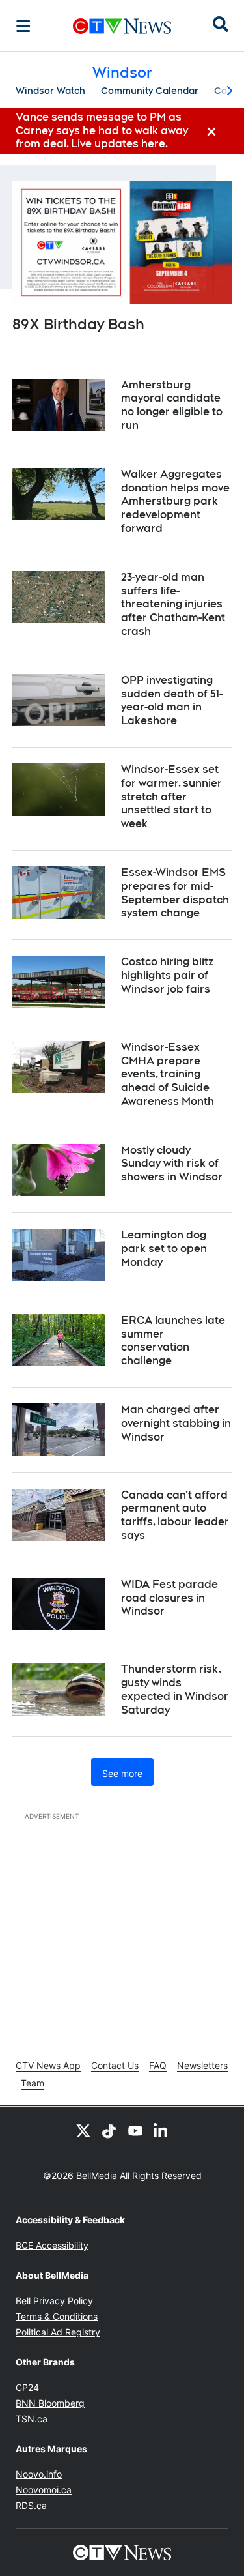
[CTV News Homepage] (122, 26)
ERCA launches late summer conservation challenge (173, 1340)
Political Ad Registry (58, 2332)
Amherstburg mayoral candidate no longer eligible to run (172, 405)
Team (33, 2083)
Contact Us (115, 2065)
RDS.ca (31, 2505)
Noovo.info (39, 2474)
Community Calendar (150, 91)
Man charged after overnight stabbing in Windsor (176, 1423)
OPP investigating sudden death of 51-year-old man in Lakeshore (172, 700)
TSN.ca (32, 2419)
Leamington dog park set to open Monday (164, 1249)
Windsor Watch (50, 91)
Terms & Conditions (57, 2316)
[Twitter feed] (83, 2130)
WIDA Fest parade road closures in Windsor (169, 1598)
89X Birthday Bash (78, 324)
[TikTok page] (109, 2130)
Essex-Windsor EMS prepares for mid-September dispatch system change (175, 893)
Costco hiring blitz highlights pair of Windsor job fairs (167, 975)
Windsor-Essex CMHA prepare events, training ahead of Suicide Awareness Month (168, 1074)
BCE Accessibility (52, 2245)
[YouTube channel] (135, 2130)
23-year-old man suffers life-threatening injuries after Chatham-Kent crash (173, 604)
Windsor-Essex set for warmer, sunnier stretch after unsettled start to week (171, 797)
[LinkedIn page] (161, 2130)
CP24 (27, 2387)
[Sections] (23, 26)
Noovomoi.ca (44, 2490)
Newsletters (202, 2065)
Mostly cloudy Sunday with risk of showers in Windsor (172, 1164)
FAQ (158, 2065)
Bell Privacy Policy (54, 2301)
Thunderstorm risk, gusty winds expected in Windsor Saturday (175, 1689)
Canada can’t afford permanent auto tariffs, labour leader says (175, 1515)
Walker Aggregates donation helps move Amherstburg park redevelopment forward (175, 501)
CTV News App (48, 2065)
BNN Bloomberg (50, 2403)
